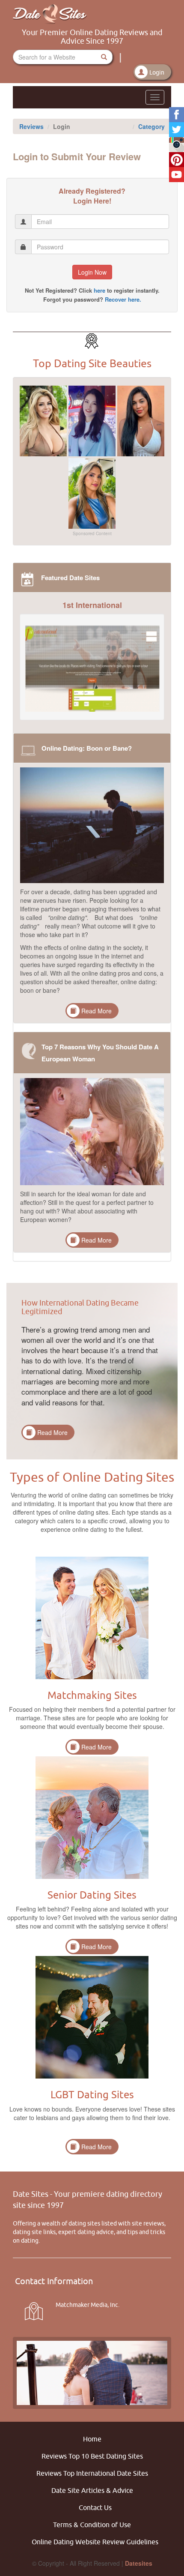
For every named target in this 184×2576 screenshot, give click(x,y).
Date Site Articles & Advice (92, 2490)
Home (92, 2439)
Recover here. (123, 299)
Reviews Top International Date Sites (92, 2473)
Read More (96, 1011)
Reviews (31, 126)
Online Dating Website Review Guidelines (95, 2542)
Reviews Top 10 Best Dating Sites (92, 2456)
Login (157, 72)
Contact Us (95, 2507)
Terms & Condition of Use (92, 2525)
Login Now (92, 272)
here (99, 290)
